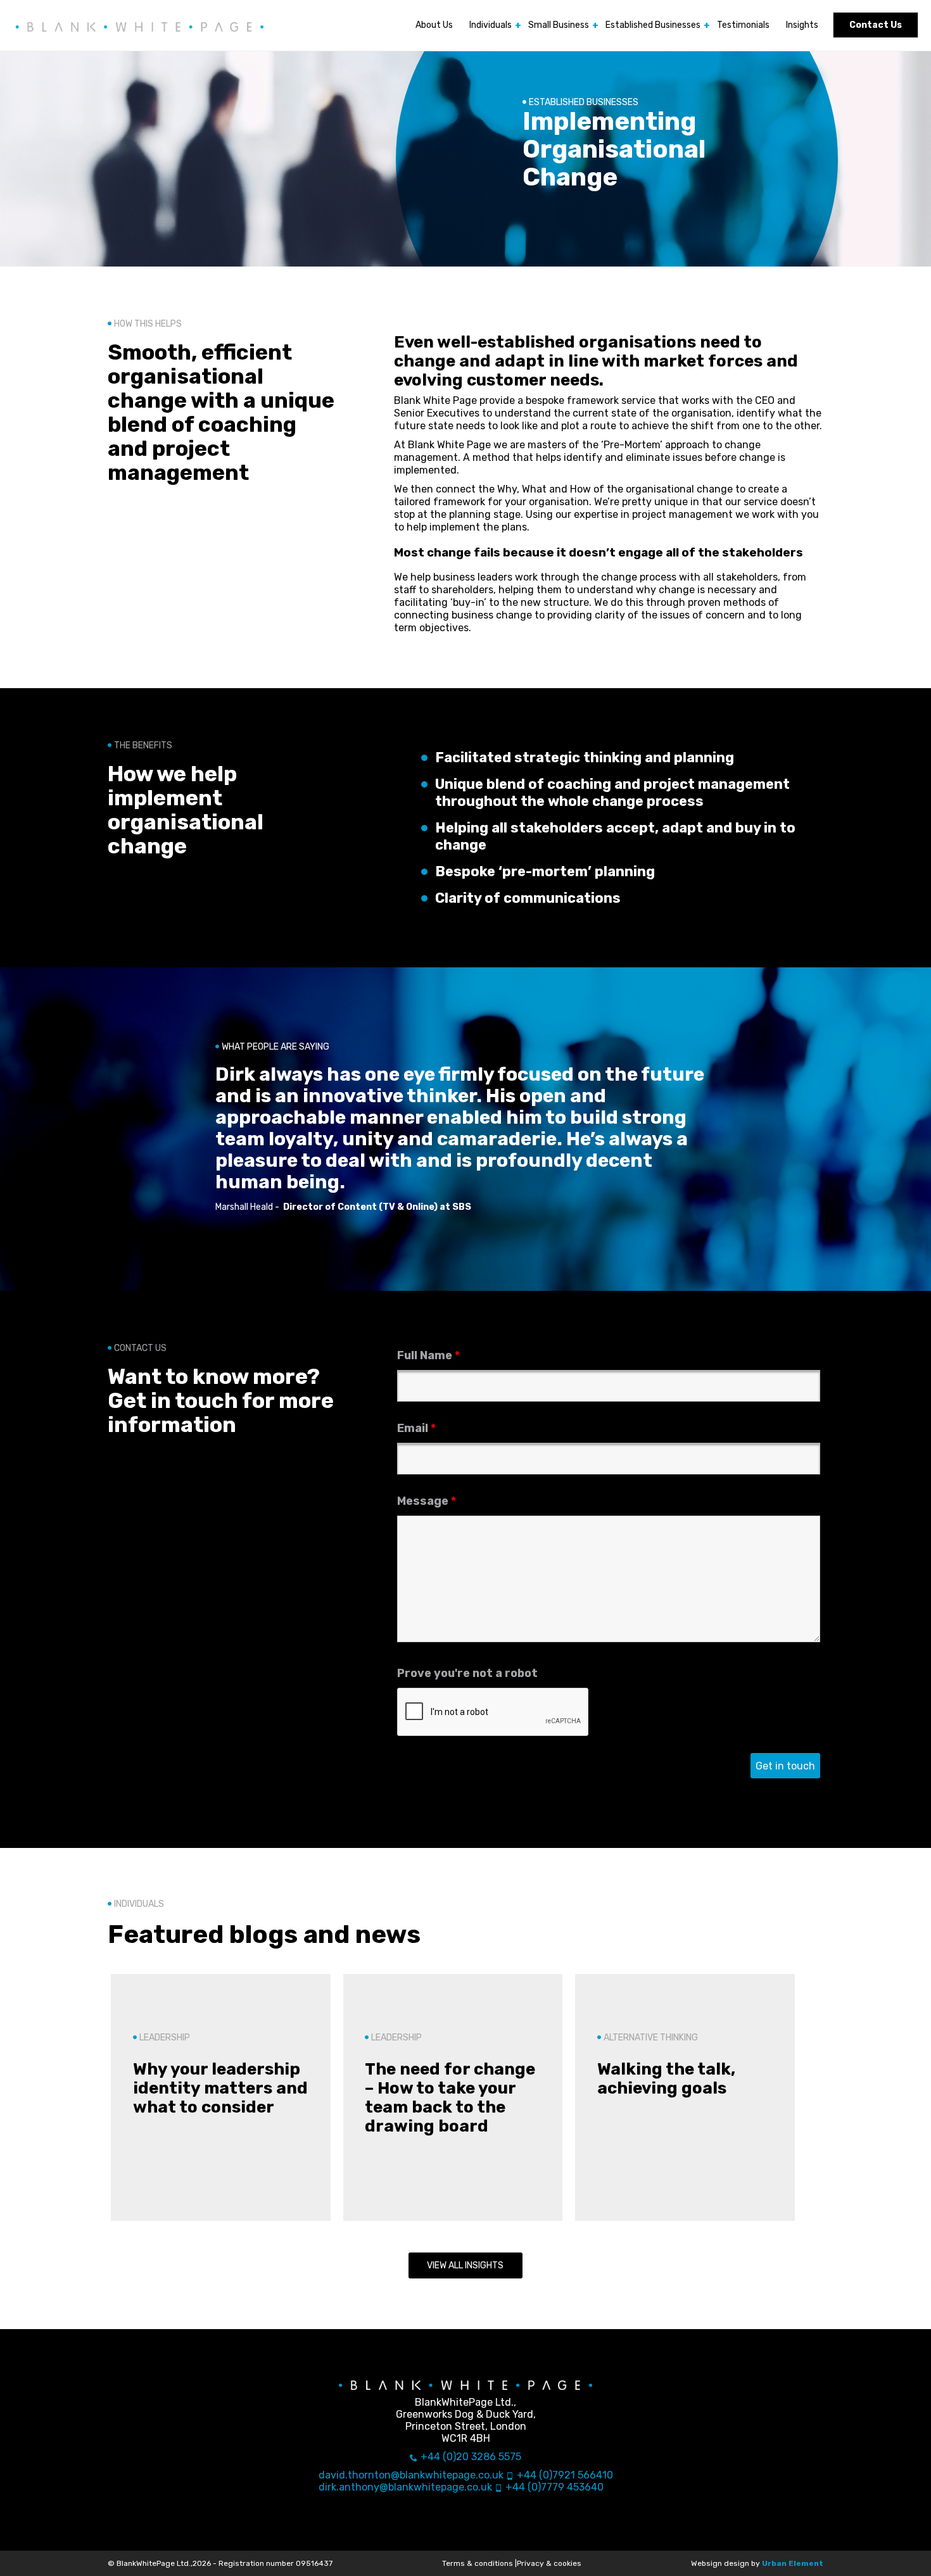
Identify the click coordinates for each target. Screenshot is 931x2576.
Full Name (428, 1355)
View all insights (465, 2265)
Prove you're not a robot (467, 1673)
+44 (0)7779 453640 (554, 2487)
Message (427, 1501)
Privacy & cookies (549, 2563)
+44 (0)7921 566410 (565, 2475)
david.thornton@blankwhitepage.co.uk (411, 2475)
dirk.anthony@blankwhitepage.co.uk (405, 2487)
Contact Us (876, 25)
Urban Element (793, 2563)
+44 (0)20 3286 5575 (471, 2457)
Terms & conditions (478, 2563)
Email (416, 1428)
